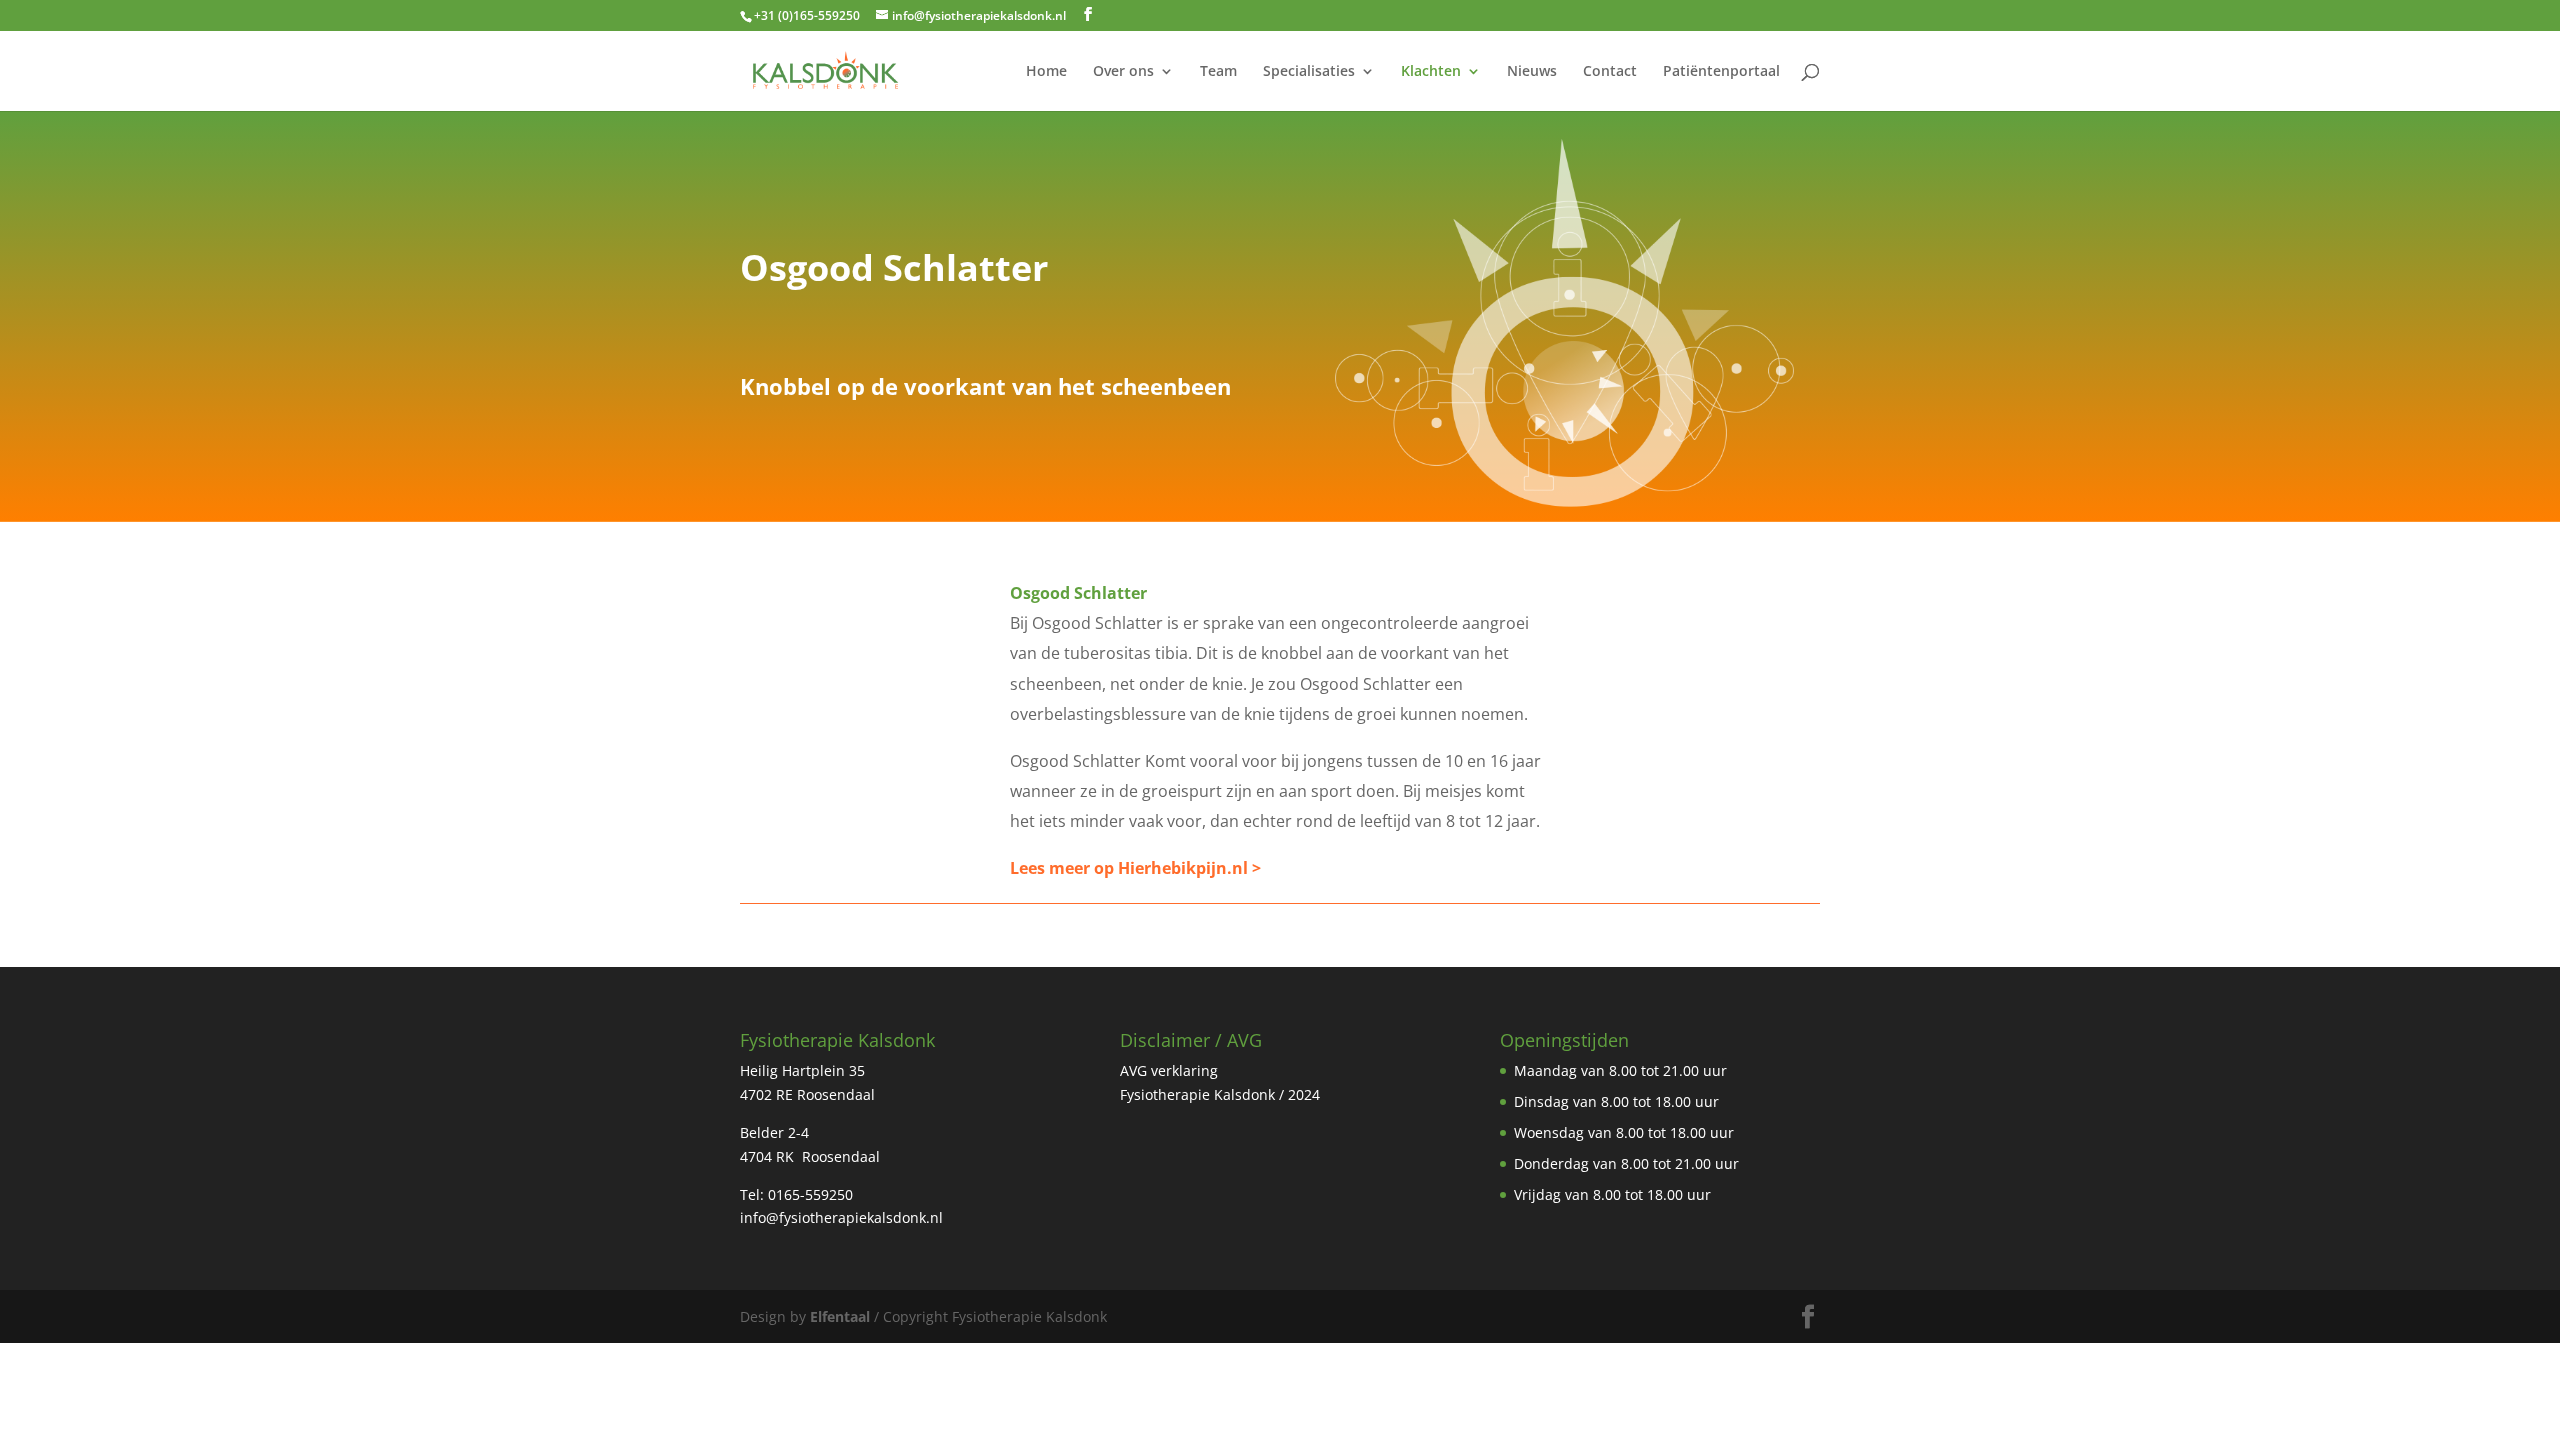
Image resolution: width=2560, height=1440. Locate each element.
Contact (1610, 72)
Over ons (1123, 72)
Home (1046, 72)
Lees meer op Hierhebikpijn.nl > (1135, 868)
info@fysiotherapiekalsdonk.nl (841, 1217)
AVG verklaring (1169, 1070)
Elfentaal (840, 1316)
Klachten (1431, 72)
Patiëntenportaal (1721, 72)
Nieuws (1532, 72)
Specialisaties (1309, 72)
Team (1218, 72)
